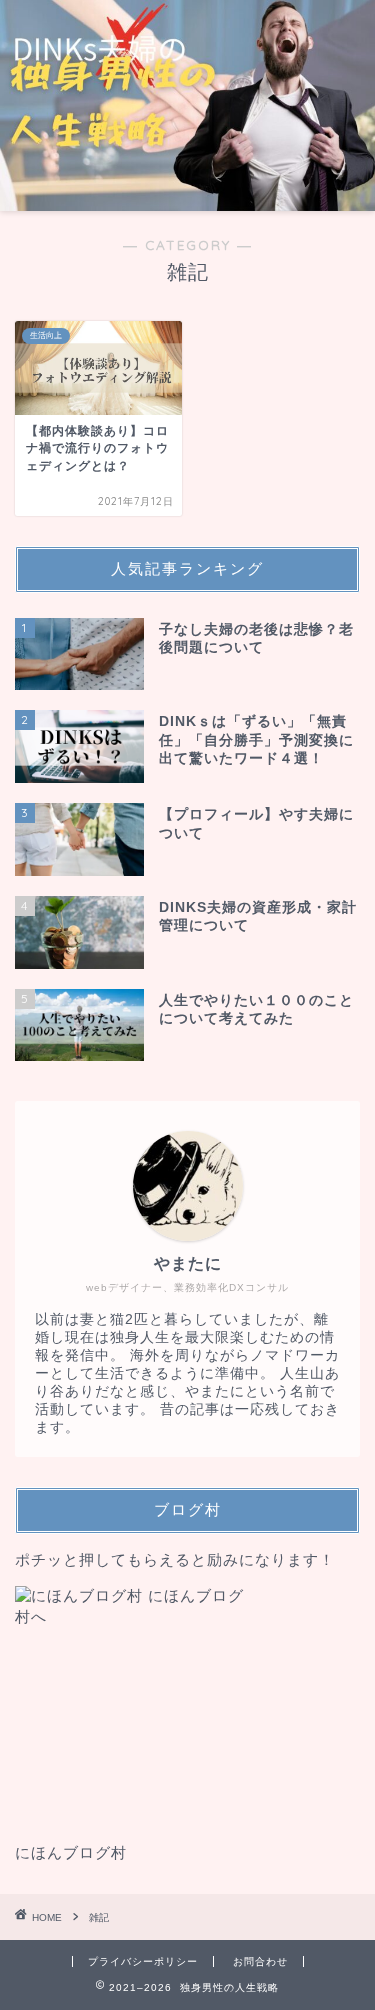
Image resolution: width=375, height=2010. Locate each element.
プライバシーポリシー (143, 1961)
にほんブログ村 (71, 1852)
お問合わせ (260, 1961)
